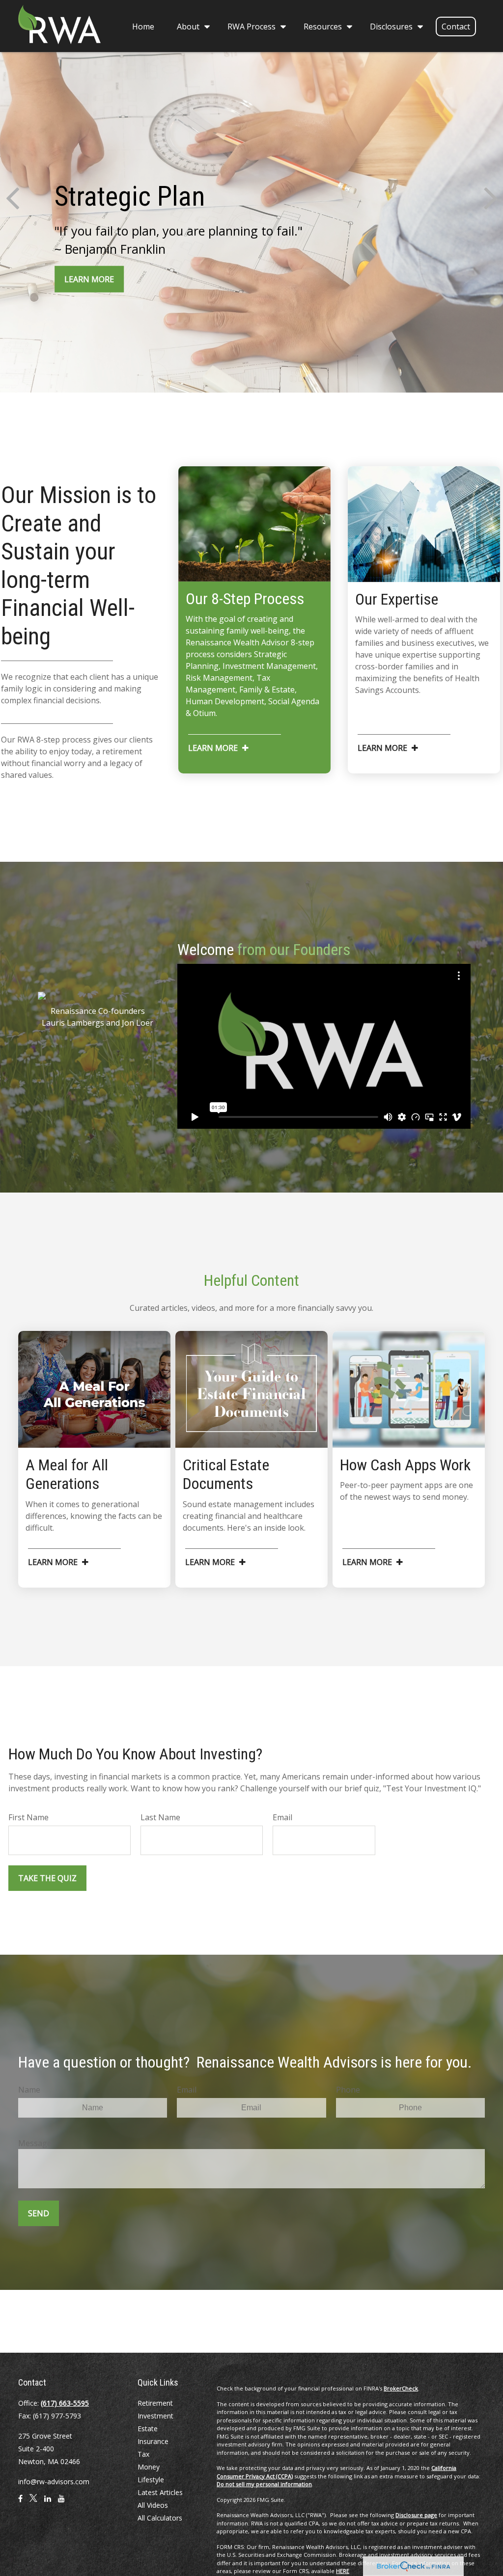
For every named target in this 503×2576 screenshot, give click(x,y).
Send (39, 2213)
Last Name (160, 1817)
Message (35, 2143)
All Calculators (160, 2518)
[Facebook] (20, 2502)
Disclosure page (416, 2515)
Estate (148, 2429)
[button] (143, 26)
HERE (343, 2571)
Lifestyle (151, 2480)
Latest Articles (160, 2492)
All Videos (153, 2505)
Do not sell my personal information (264, 2484)
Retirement (155, 2403)
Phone (348, 2090)
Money (149, 2467)
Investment (155, 2416)
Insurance (153, 2441)
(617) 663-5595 (65, 2403)
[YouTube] (61, 2502)
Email (282, 1817)
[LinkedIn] (48, 2502)
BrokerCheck (401, 2388)
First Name (28, 1817)
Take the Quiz (47, 1878)
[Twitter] (33, 2502)
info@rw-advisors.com (54, 2482)
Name (29, 2090)
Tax (143, 2454)
